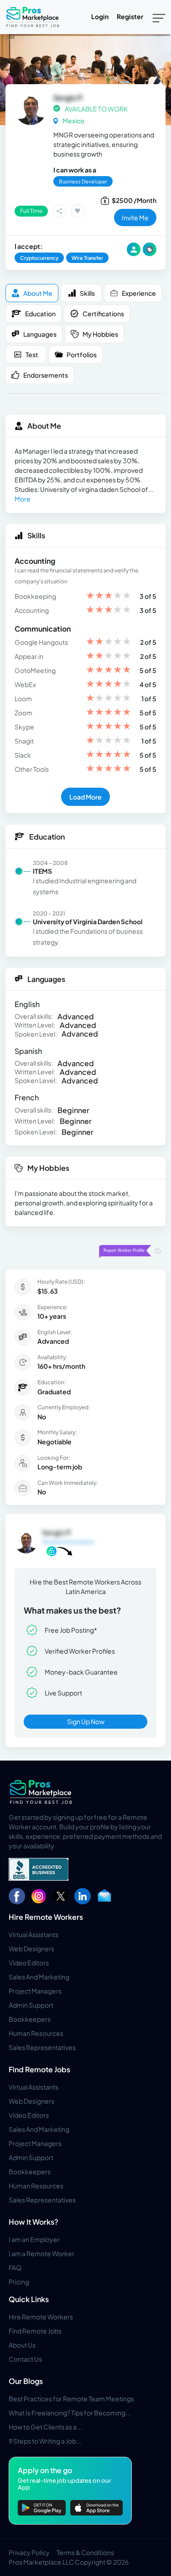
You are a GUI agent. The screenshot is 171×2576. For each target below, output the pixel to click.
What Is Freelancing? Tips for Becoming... (70, 2413)
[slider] (109, 596)
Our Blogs (26, 2381)
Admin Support (31, 2005)
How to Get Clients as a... (45, 2427)
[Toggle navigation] (159, 17)
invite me (135, 218)
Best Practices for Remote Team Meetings (71, 2399)
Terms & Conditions (85, 2552)
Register (130, 16)
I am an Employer (34, 2239)
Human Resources (36, 2033)
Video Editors (29, 1963)
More (23, 499)
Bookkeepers (30, 2019)
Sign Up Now (86, 1721)
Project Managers (35, 1991)
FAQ (15, 2267)
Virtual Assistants (34, 1934)
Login (100, 16)
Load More (85, 797)
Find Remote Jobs (39, 2069)
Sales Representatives (42, 2047)
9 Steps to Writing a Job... (45, 2441)
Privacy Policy (29, 2552)
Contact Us (25, 2359)
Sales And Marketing (39, 1977)
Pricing (19, 2282)
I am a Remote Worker (41, 2253)
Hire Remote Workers (46, 1917)
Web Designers (31, 1948)
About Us (22, 2345)
